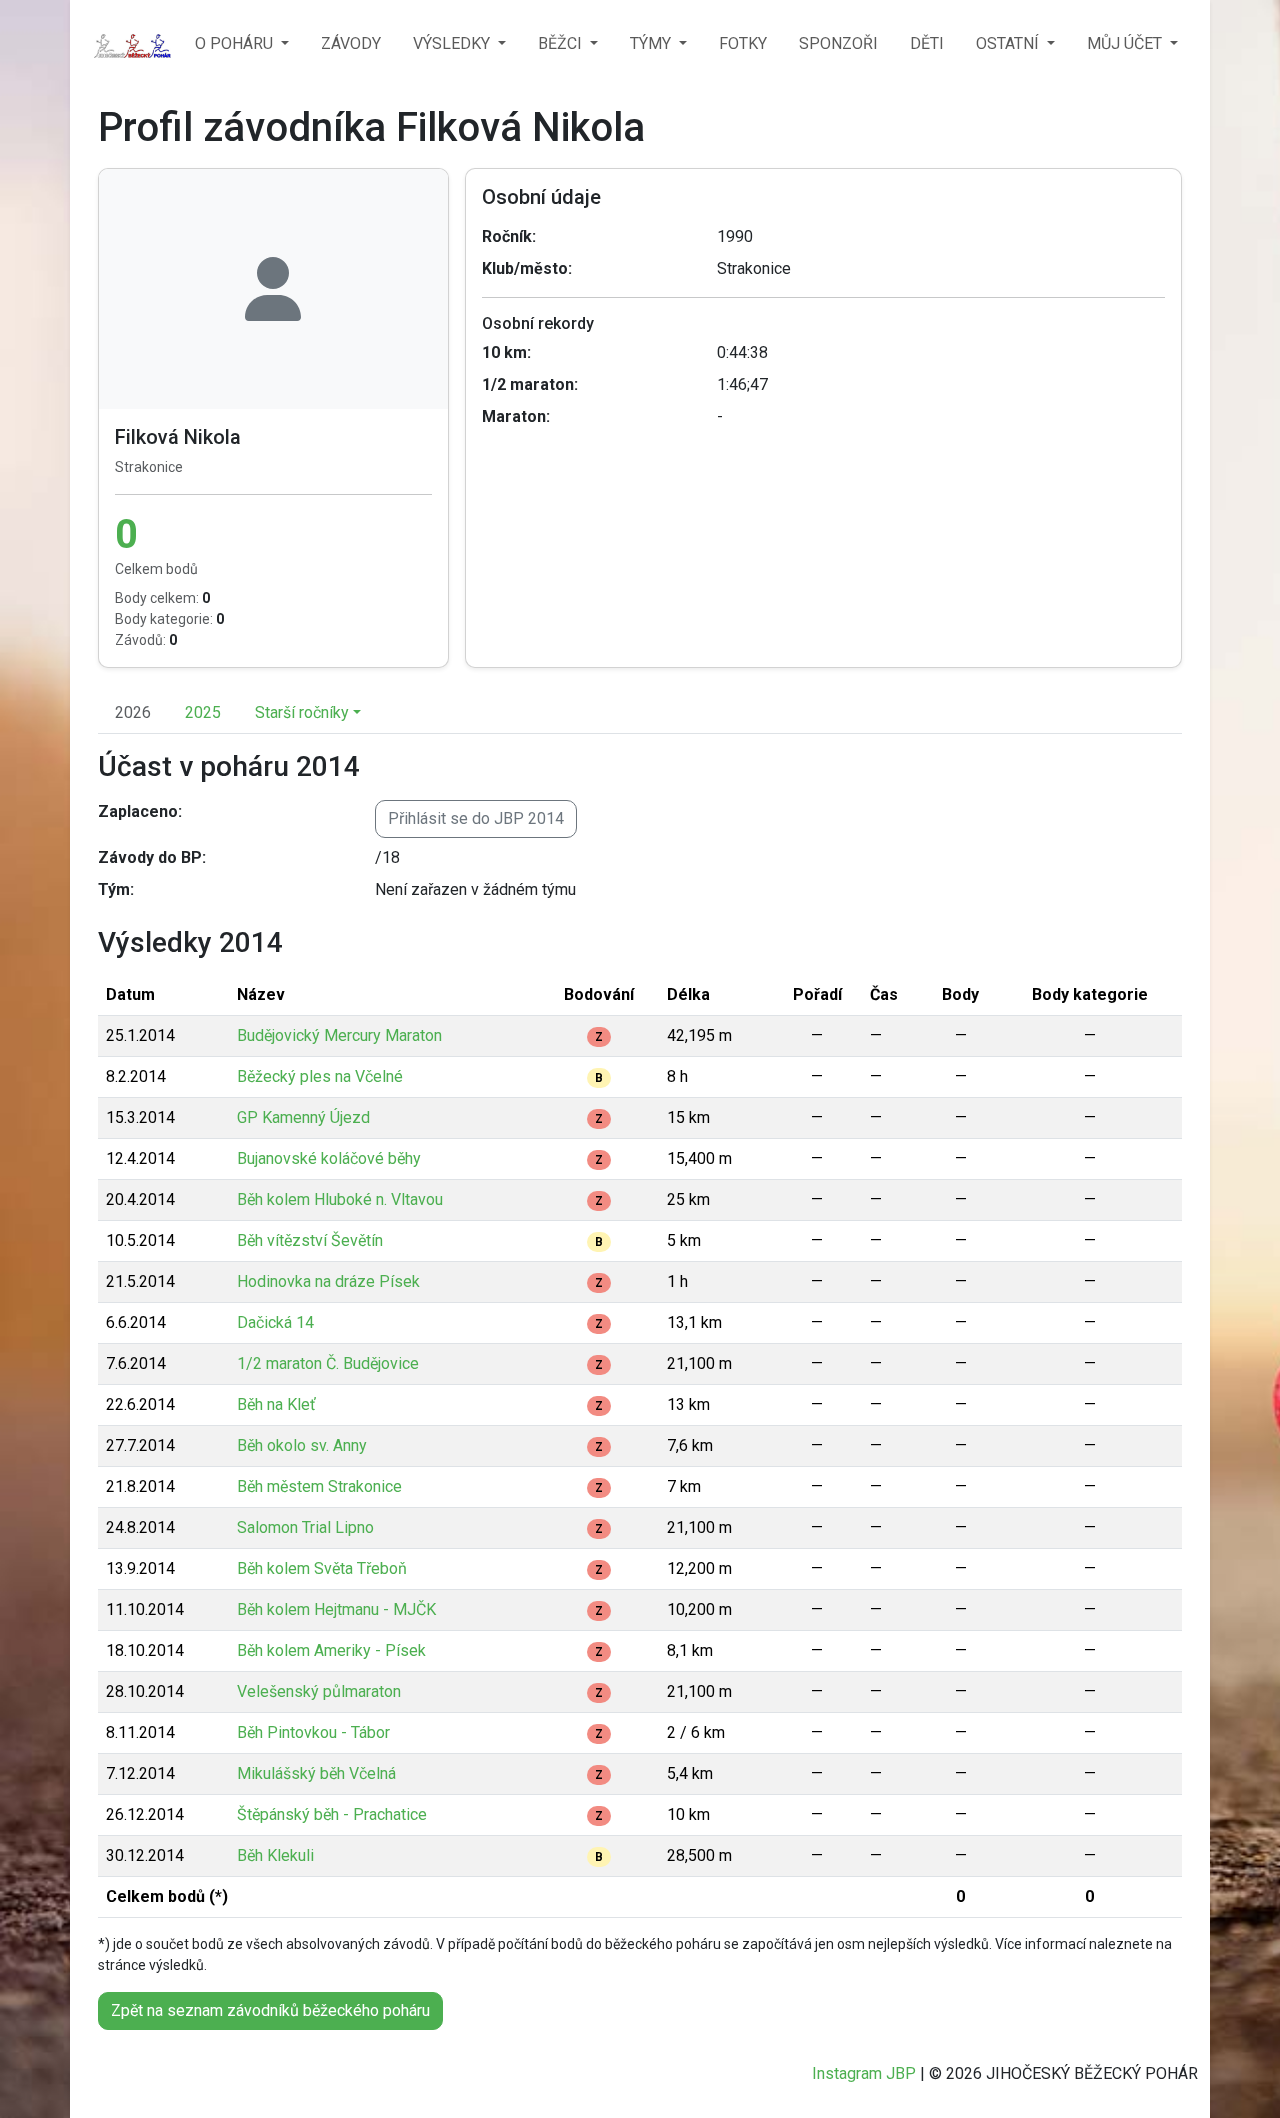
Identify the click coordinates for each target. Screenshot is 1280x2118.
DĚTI (927, 43)
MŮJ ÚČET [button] (1126, 43)
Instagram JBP (864, 2073)
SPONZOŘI (838, 43)
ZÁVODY (351, 43)
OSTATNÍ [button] (1009, 43)
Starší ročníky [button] (302, 712)
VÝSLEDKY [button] (453, 43)
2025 (203, 712)
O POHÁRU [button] (236, 43)
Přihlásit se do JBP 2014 (476, 818)
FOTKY (743, 43)
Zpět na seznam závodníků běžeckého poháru (270, 2010)
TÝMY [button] (652, 43)
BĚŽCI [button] (562, 43)
